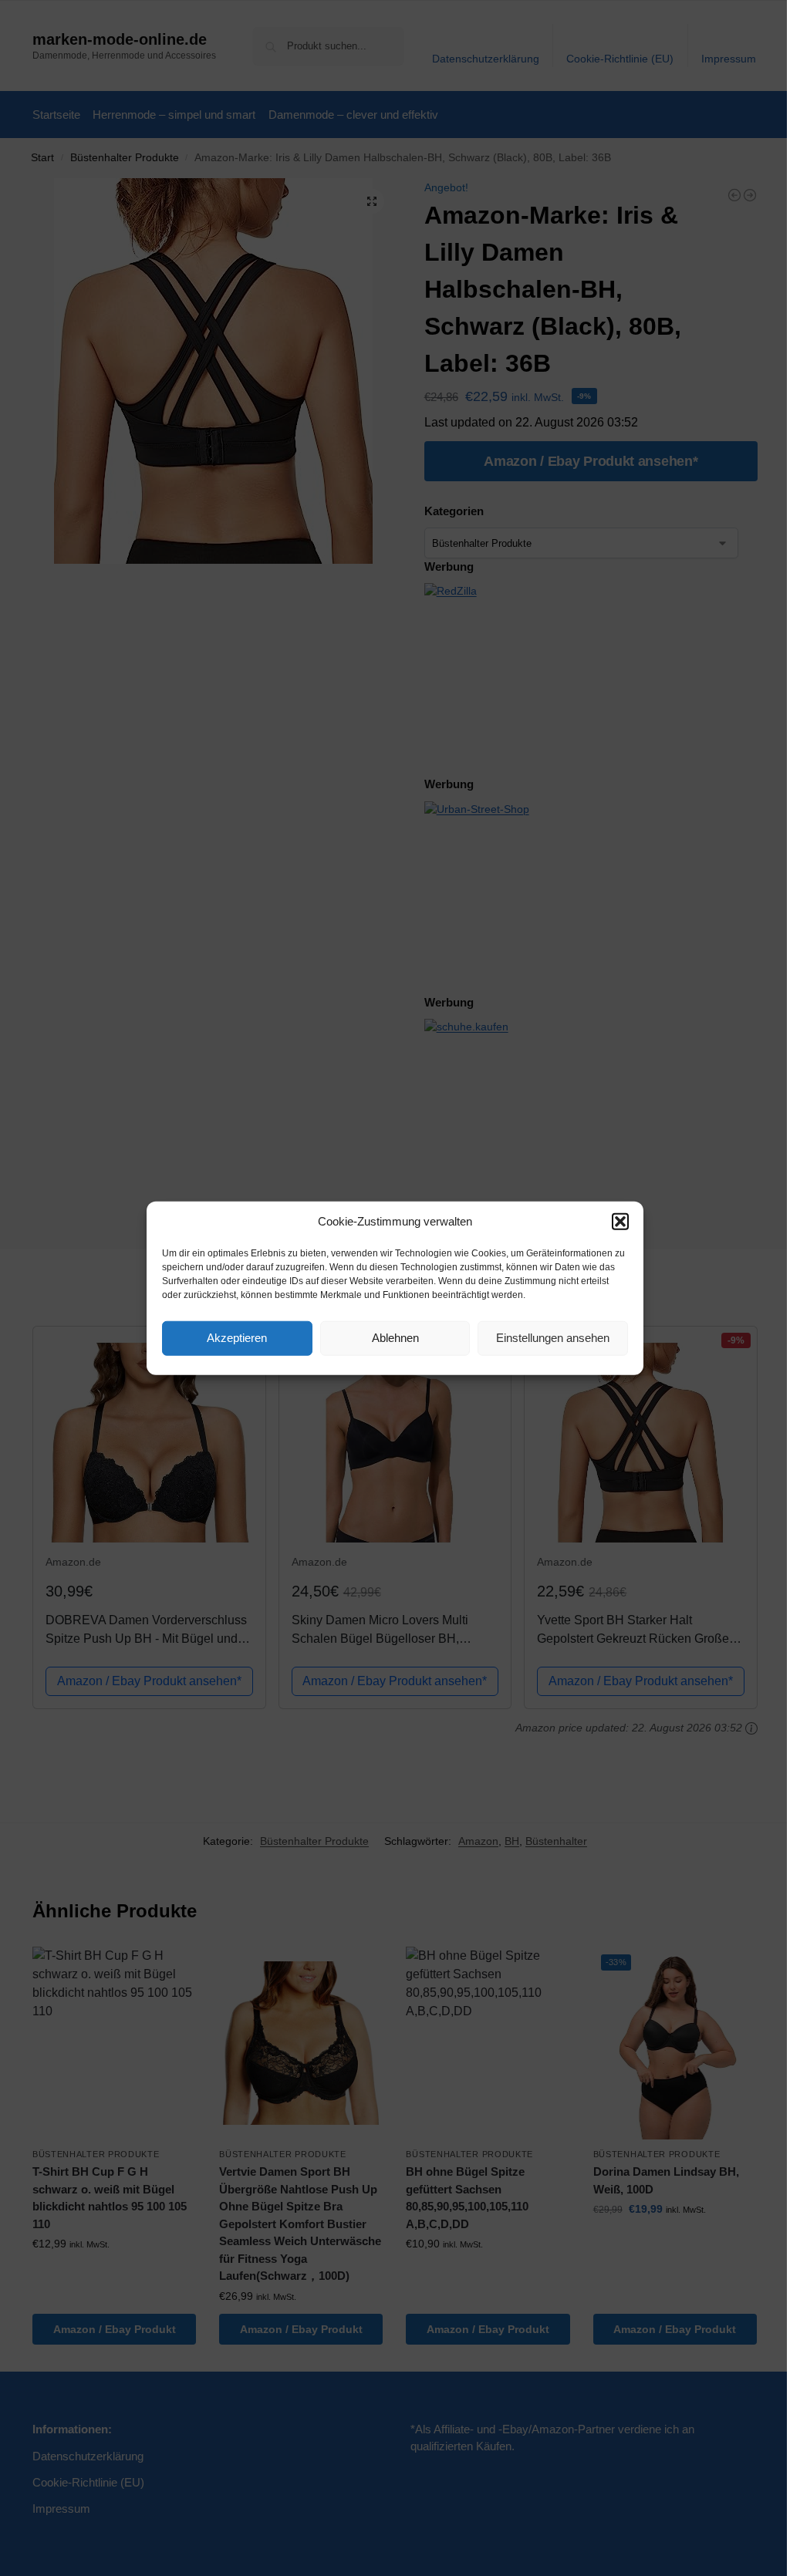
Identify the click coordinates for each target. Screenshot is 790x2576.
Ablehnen (395, 1338)
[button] (620, 1222)
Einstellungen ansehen (553, 1338)
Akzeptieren (237, 1338)
